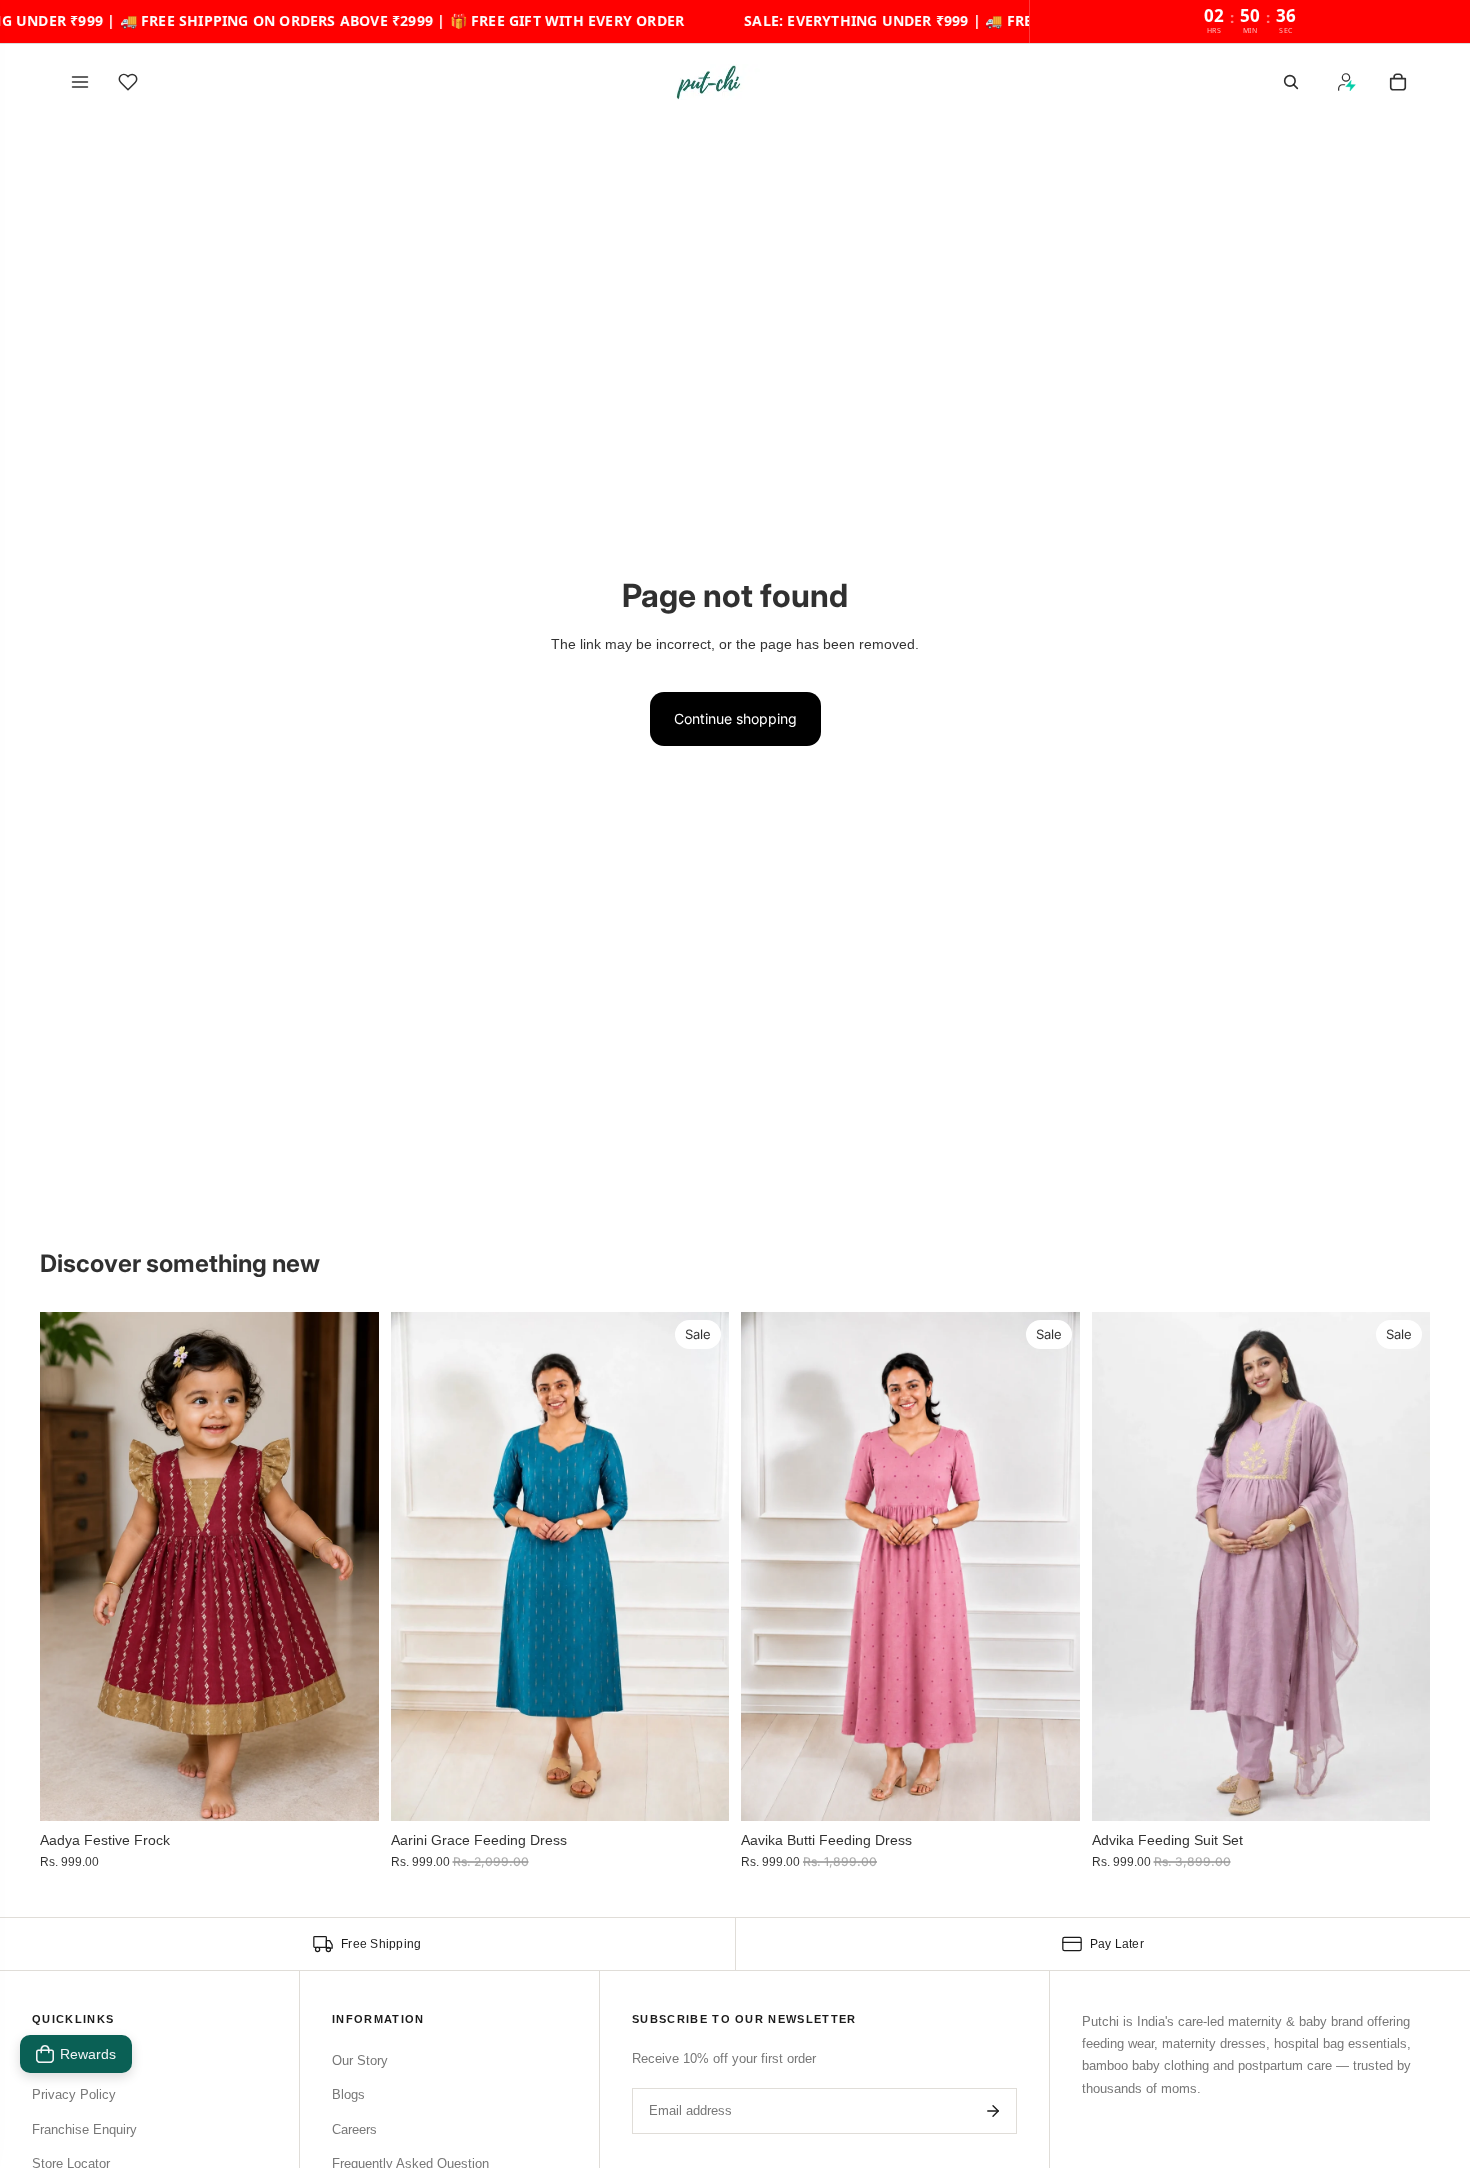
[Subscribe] (993, 2111)
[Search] (1291, 82)
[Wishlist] (128, 82)
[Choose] (348, 1790)
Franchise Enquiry (84, 2129)
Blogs (348, 2094)
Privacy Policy (74, 2094)
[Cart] (1398, 82)
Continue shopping (735, 718)
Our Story (360, 2060)
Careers (354, 2129)
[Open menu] (80, 82)
